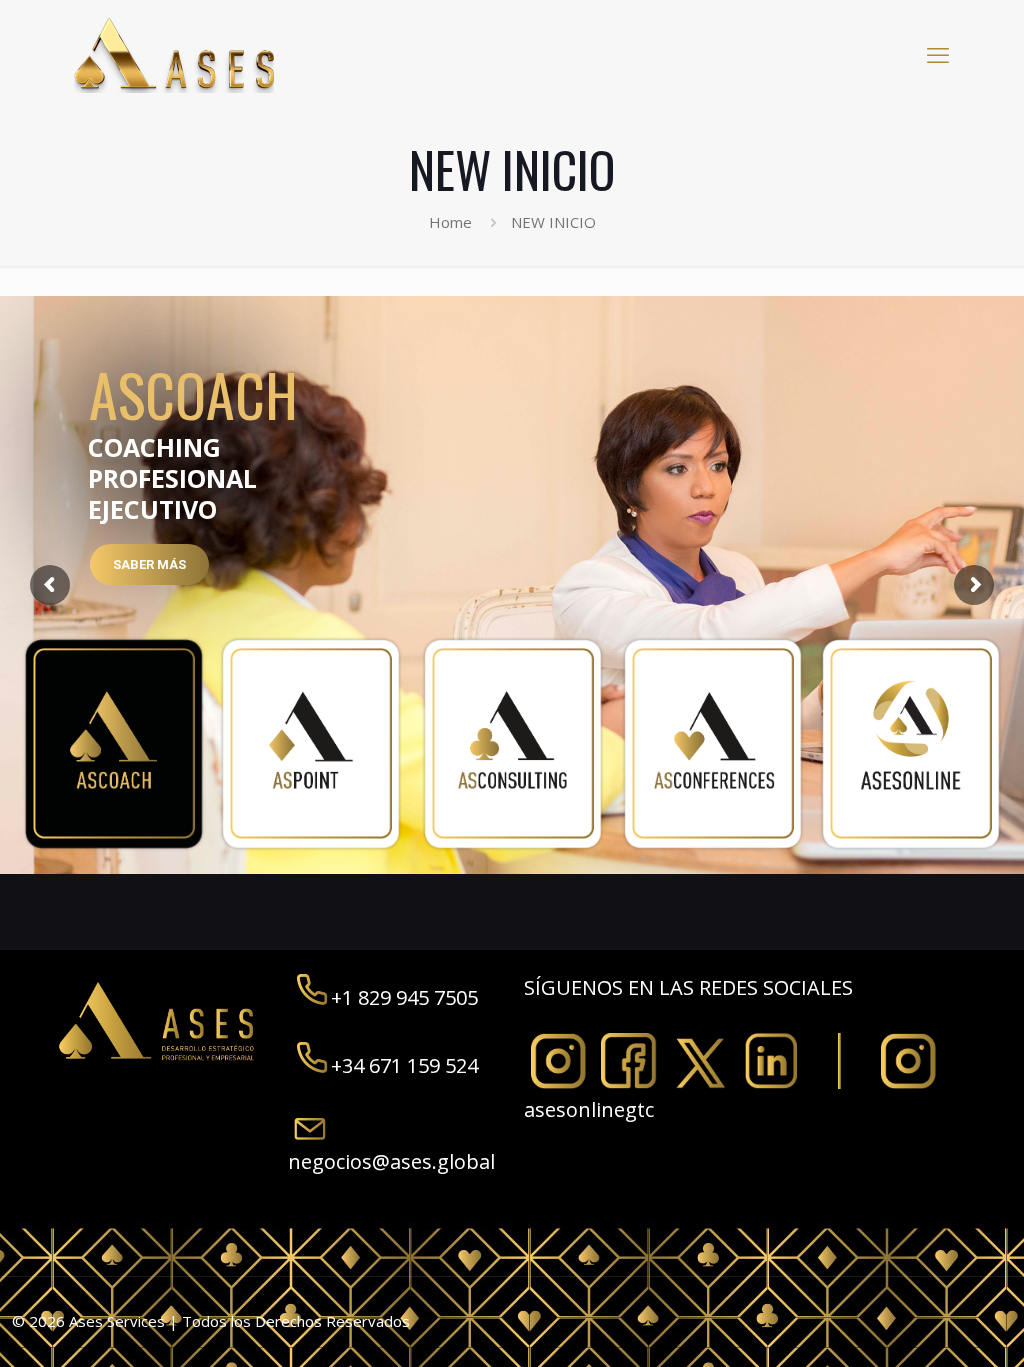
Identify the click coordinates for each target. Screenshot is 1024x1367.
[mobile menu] (938, 54)
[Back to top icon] (928, 1326)
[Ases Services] (174, 53)
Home (450, 222)
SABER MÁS (149, 564)
